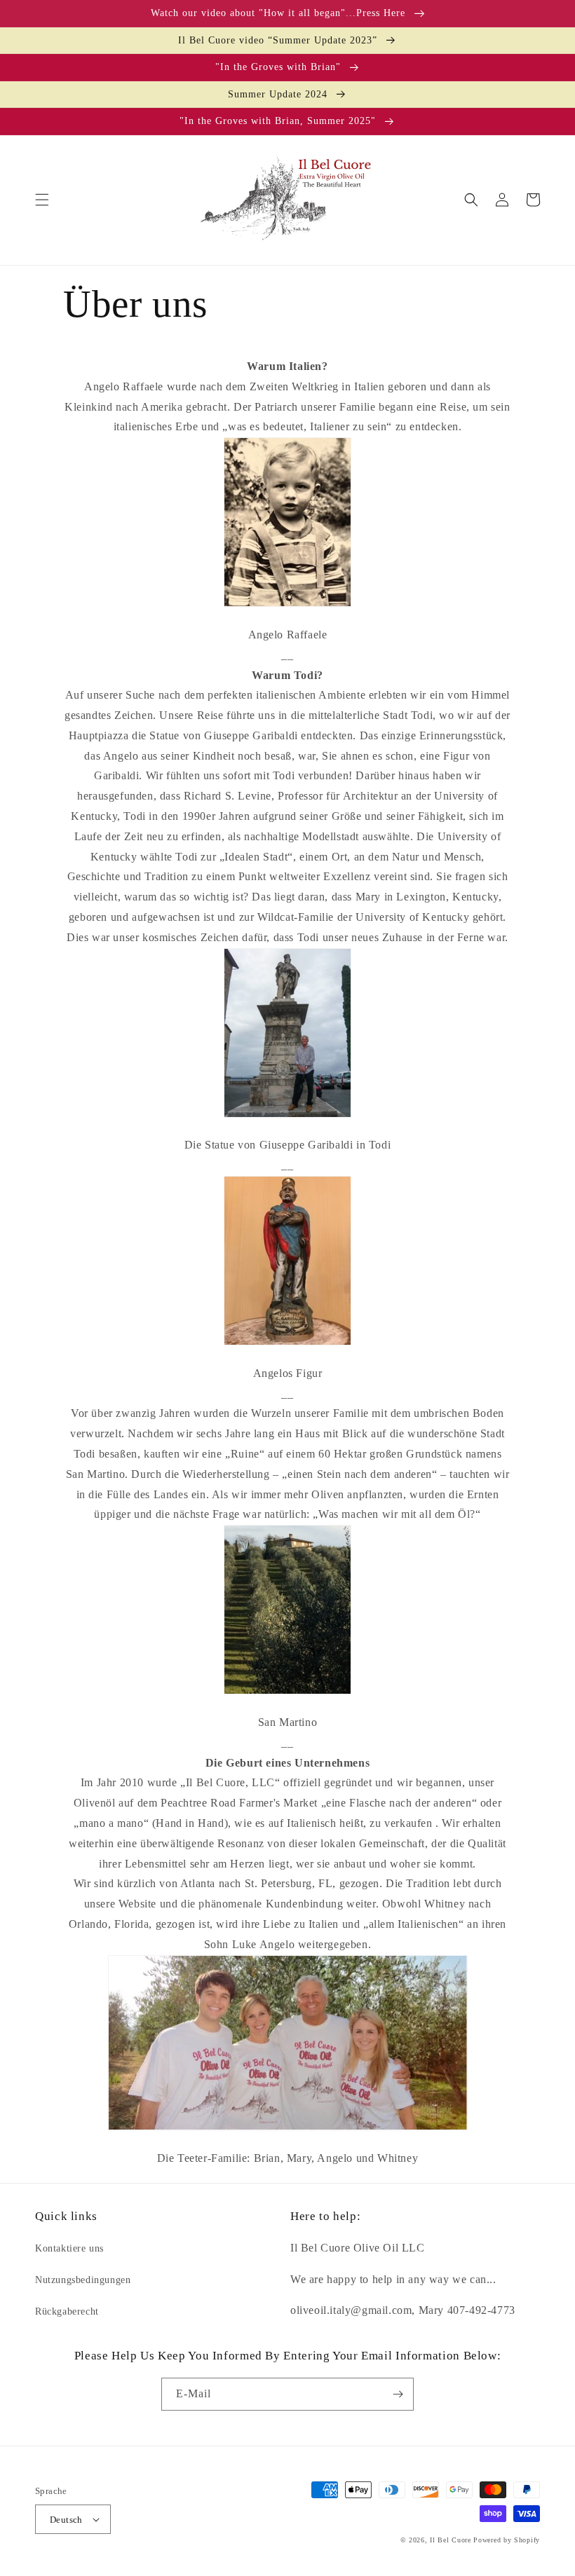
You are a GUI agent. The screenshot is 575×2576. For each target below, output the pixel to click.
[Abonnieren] (398, 2394)
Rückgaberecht (67, 2311)
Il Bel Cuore (450, 2540)
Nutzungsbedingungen (83, 2280)
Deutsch (66, 2520)
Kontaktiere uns (69, 2248)
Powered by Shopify (507, 2540)
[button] (42, 200)
